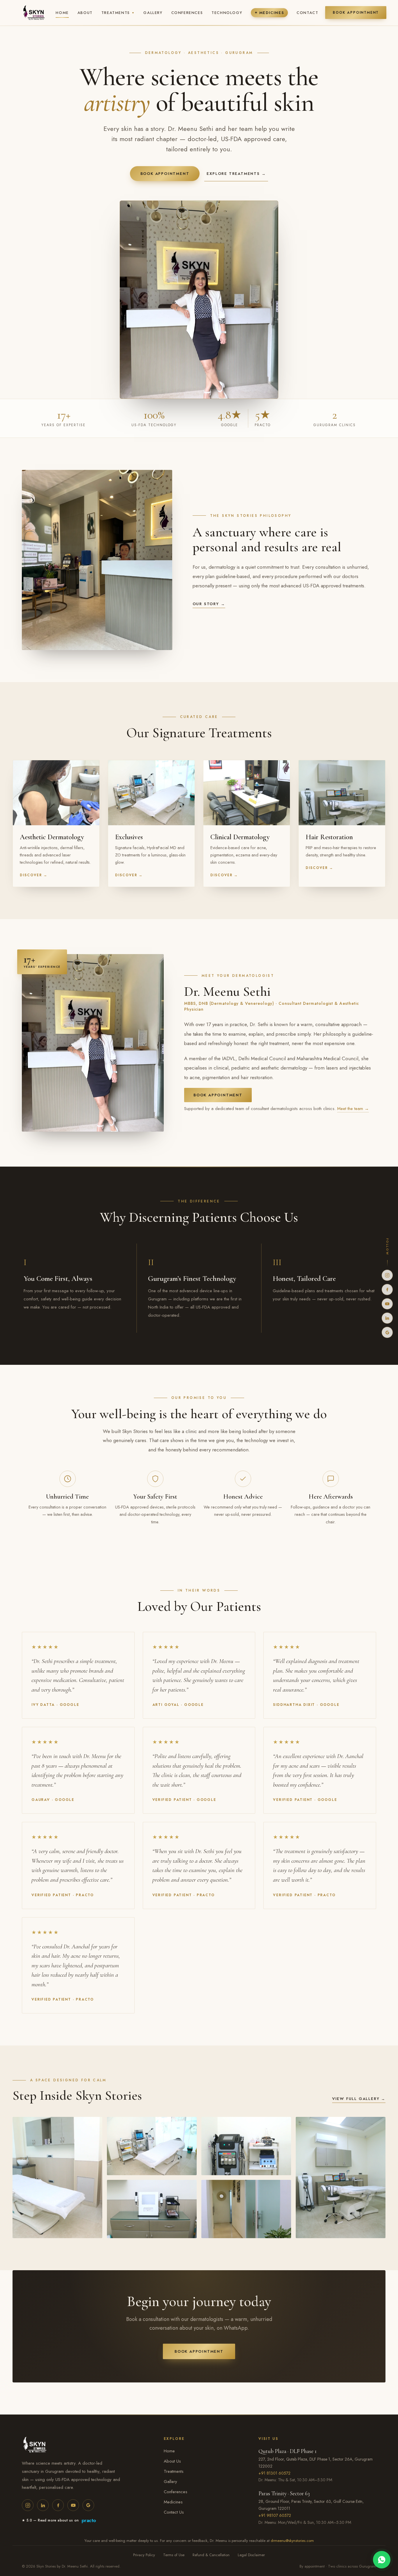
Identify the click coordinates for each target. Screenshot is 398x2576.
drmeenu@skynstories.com (292, 2541)
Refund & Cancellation (211, 2555)
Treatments (118, 13)
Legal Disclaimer (251, 2555)
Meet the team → (353, 1109)
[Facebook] (387, 1290)
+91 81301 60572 (274, 2473)
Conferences (187, 13)
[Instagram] (387, 1275)
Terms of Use (174, 2555)
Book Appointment (356, 13)
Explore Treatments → (236, 174)
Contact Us (174, 2512)
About (85, 13)
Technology (227, 13)
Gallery (153, 13)
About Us (172, 2461)
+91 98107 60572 (275, 2515)
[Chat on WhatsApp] (382, 2560)
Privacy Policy (144, 2555)
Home (62, 13)
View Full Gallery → (359, 2099)
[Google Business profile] (387, 1332)
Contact (307, 13)
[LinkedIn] (387, 1318)
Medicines (269, 13)
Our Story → (209, 604)
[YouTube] (387, 1304)
